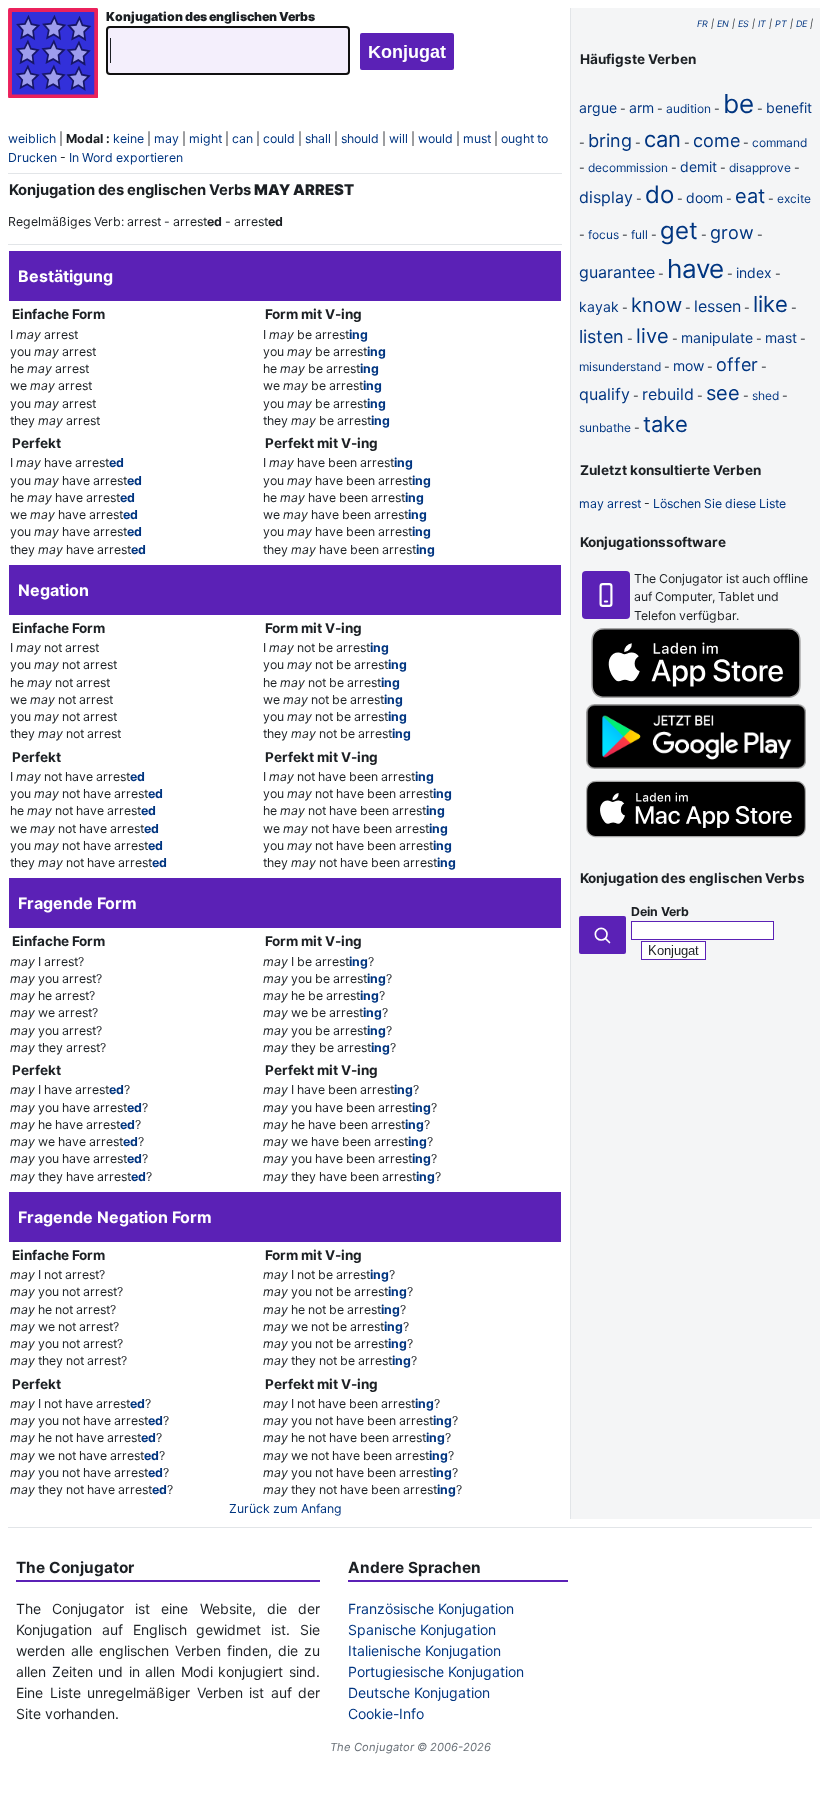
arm (641, 107)
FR (702, 23)
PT (781, 23)
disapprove (760, 167)
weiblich (32, 138)
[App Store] (696, 693)
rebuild (668, 394)
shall (318, 138)
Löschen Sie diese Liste (719, 503)
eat (750, 196)
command (779, 142)
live (652, 336)
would (435, 138)
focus (603, 234)
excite (794, 198)
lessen (717, 306)
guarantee (617, 272)
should (360, 138)
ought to (524, 138)
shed (765, 395)
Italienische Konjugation (424, 1650)
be (738, 103)
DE (801, 23)
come (716, 140)
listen (601, 336)
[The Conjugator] (53, 55)
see (723, 393)
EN (723, 23)
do (659, 194)
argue (598, 107)
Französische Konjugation (431, 1608)
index (754, 272)
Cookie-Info (386, 1713)
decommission (628, 167)
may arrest (610, 503)
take (665, 424)
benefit (789, 107)
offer (737, 364)
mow (688, 365)
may (166, 138)
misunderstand (620, 366)
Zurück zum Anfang (285, 1508)
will (398, 138)
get (679, 230)
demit (698, 166)
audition (688, 108)
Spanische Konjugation (422, 1629)
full (639, 234)
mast (781, 337)
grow (732, 232)
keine (128, 138)
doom (704, 197)
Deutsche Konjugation (419, 1692)
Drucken (32, 157)
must (477, 138)
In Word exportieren (126, 157)
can (242, 138)
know (656, 305)
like (770, 304)
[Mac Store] (696, 839)
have (695, 268)
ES (743, 23)
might (205, 138)
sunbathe (605, 427)
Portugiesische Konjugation (436, 1671)
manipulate (717, 337)
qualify (604, 394)
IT (762, 23)
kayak (599, 306)
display (606, 197)
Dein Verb (660, 911)
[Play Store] (696, 764)
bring (610, 140)
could (279, 138)
